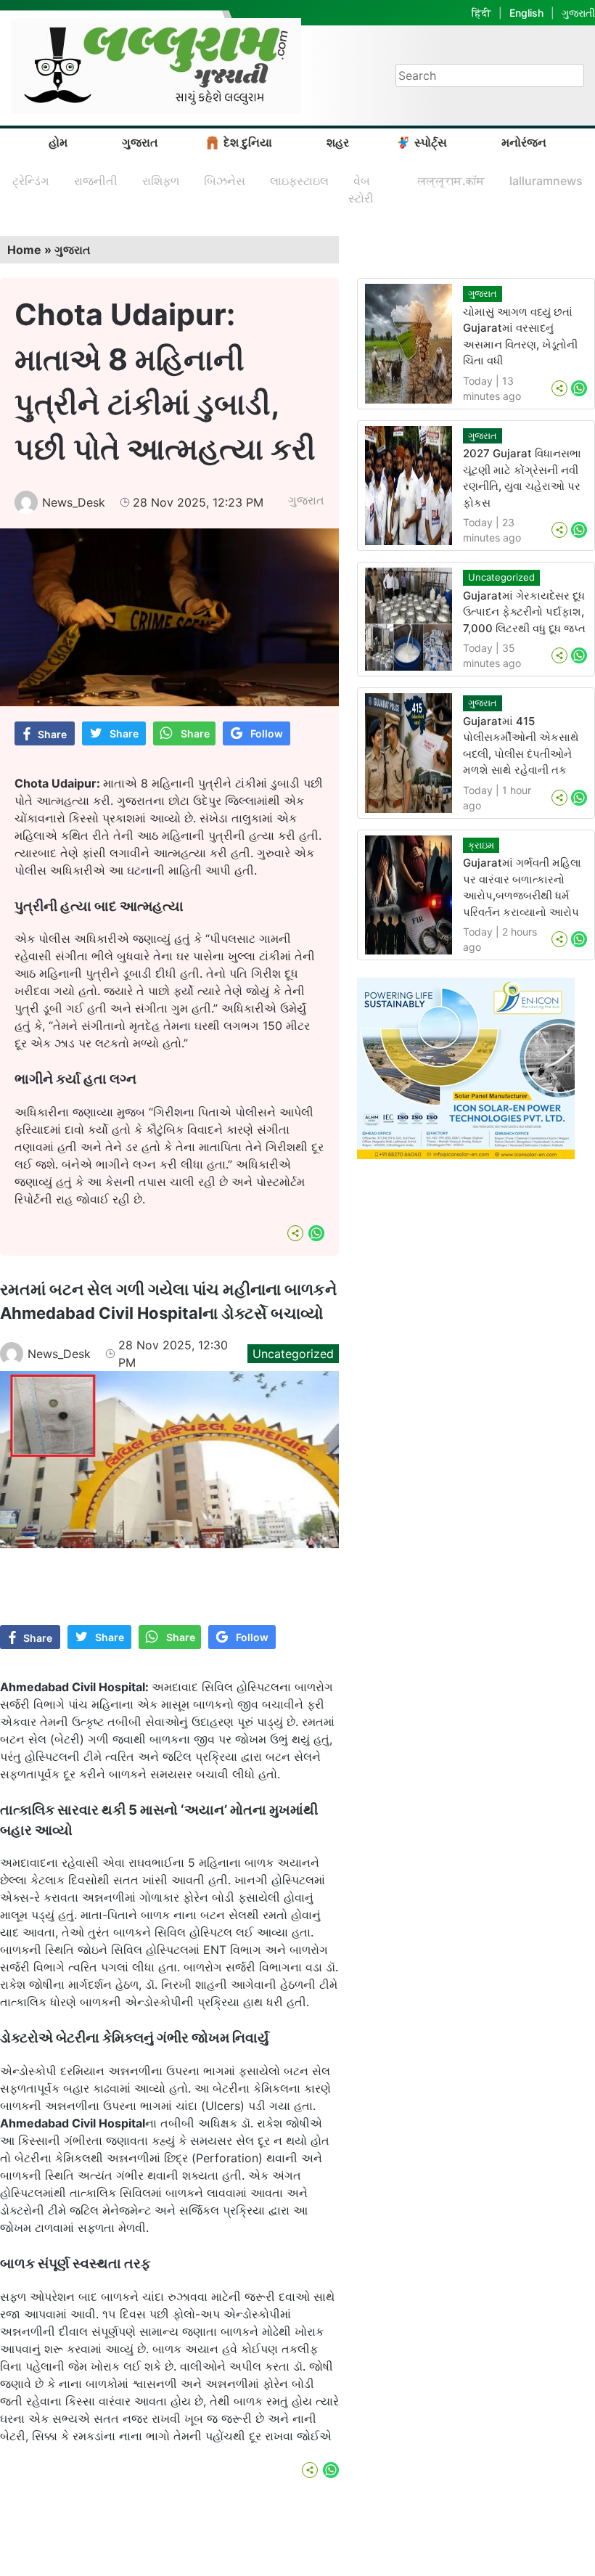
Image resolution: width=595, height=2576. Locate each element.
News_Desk (74, 502)
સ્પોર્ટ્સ (431, 142)
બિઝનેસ (225, 181)
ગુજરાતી (578, 13)
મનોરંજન (524, 142)
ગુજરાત (140, 142)
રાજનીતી (96, 181)
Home (24, 250)
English (526, 13)
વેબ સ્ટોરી (361, 189)
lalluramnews (546, 181)
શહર (338, 142)
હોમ (58, 142)
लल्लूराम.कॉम (451, 181)
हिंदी (481, 13)
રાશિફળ (161, 181)
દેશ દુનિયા (248, 142)
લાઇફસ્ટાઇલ (299, 181)
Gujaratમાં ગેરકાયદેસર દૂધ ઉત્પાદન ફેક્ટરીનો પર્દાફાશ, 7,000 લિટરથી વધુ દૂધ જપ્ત (524, 612)
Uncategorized (293, 1354)
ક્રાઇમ (481, 845)
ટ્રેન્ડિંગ (31, 181)
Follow (267, 733)
